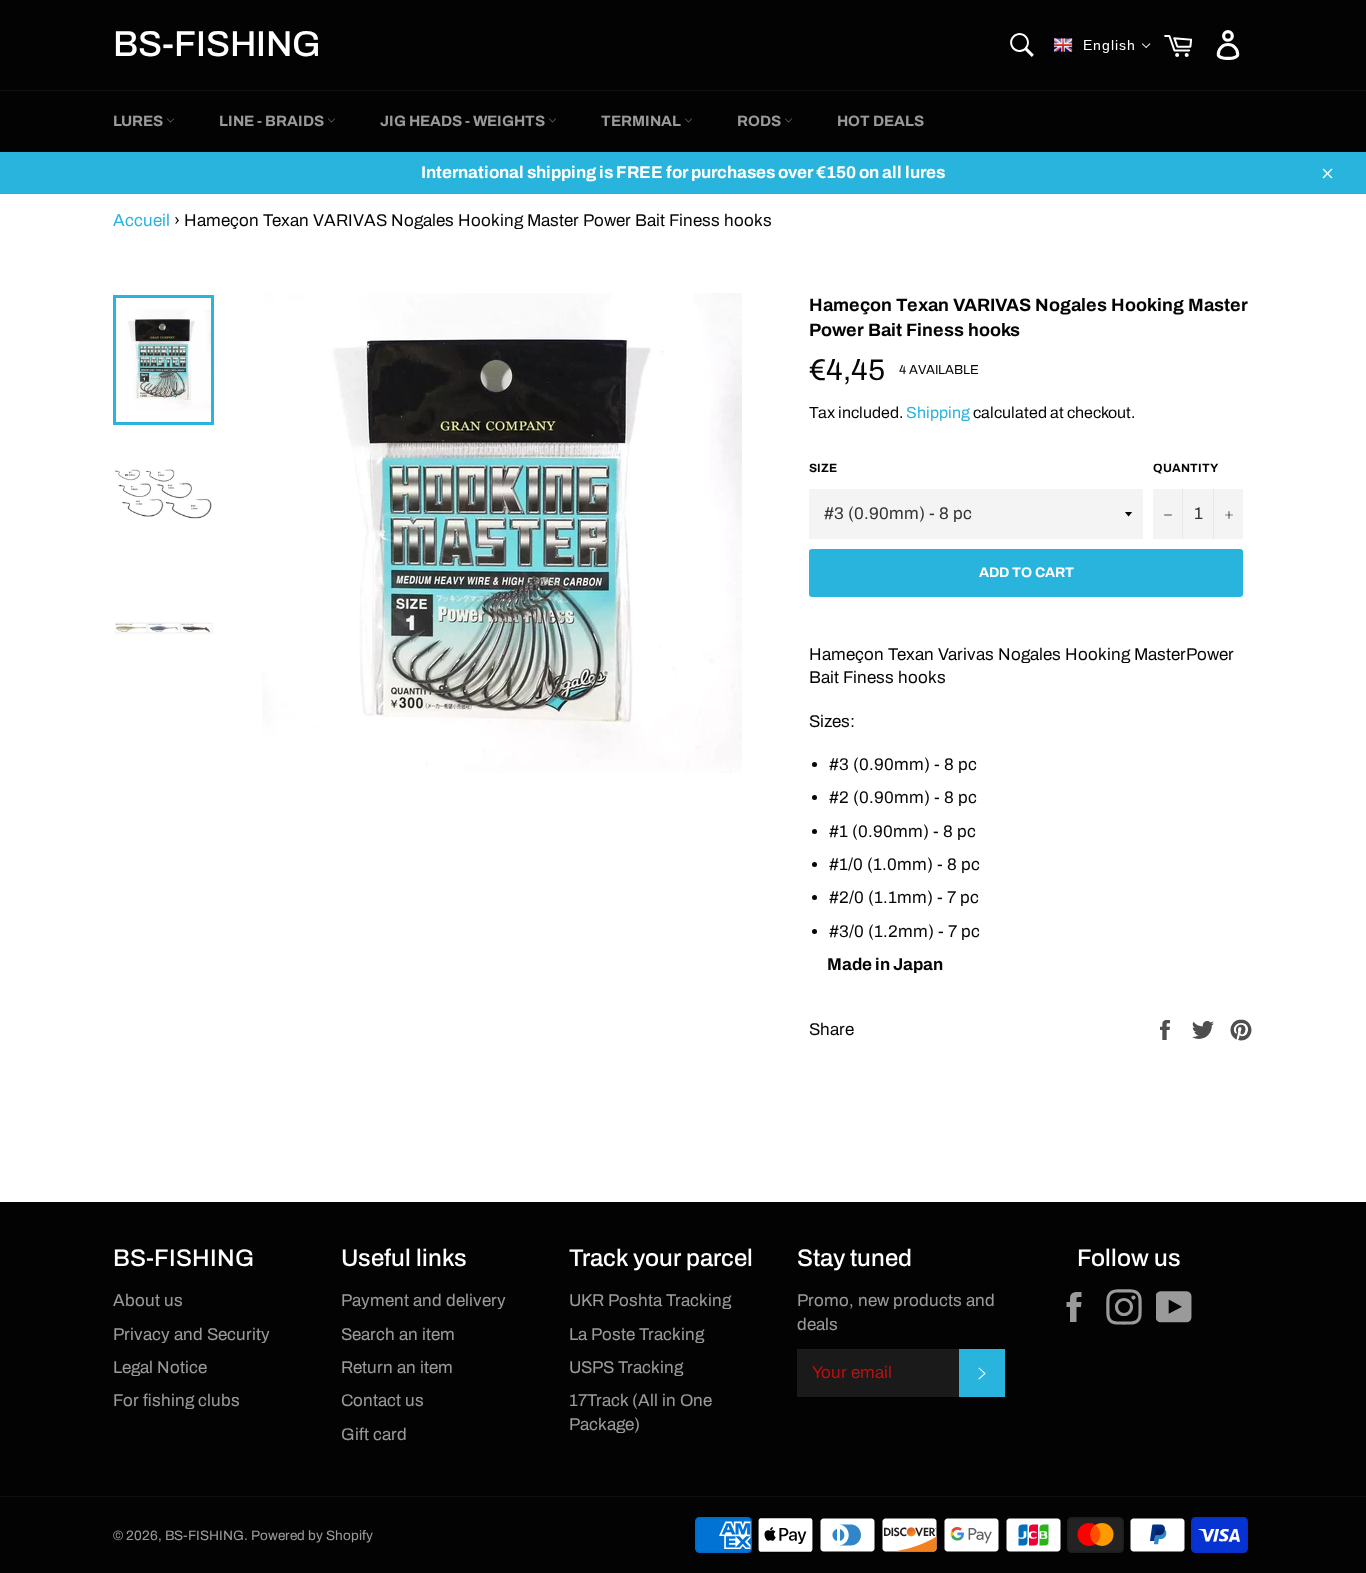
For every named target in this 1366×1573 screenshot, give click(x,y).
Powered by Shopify (312, 1535)
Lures (139, 121)
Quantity (1185, 468)
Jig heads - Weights (464, 121)
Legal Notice (160, 1367)
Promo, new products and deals (896, 1312)
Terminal (642, 121)
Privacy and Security (191, 1334)
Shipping (938, 412)
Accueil (141, 220)
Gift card (374, 1434)
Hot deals (880, 121)
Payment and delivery (423, 1300)
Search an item (398, 1334)
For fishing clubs (176, 1400)
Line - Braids (273, 121)
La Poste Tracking (636, 1334)
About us (148, 1300)
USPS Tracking (626, 1367)
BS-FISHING (217, 44)
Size (823, 468)
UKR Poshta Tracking (650, 1300)
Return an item (397, 1367)
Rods (760, 121)
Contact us (382, 1400)
